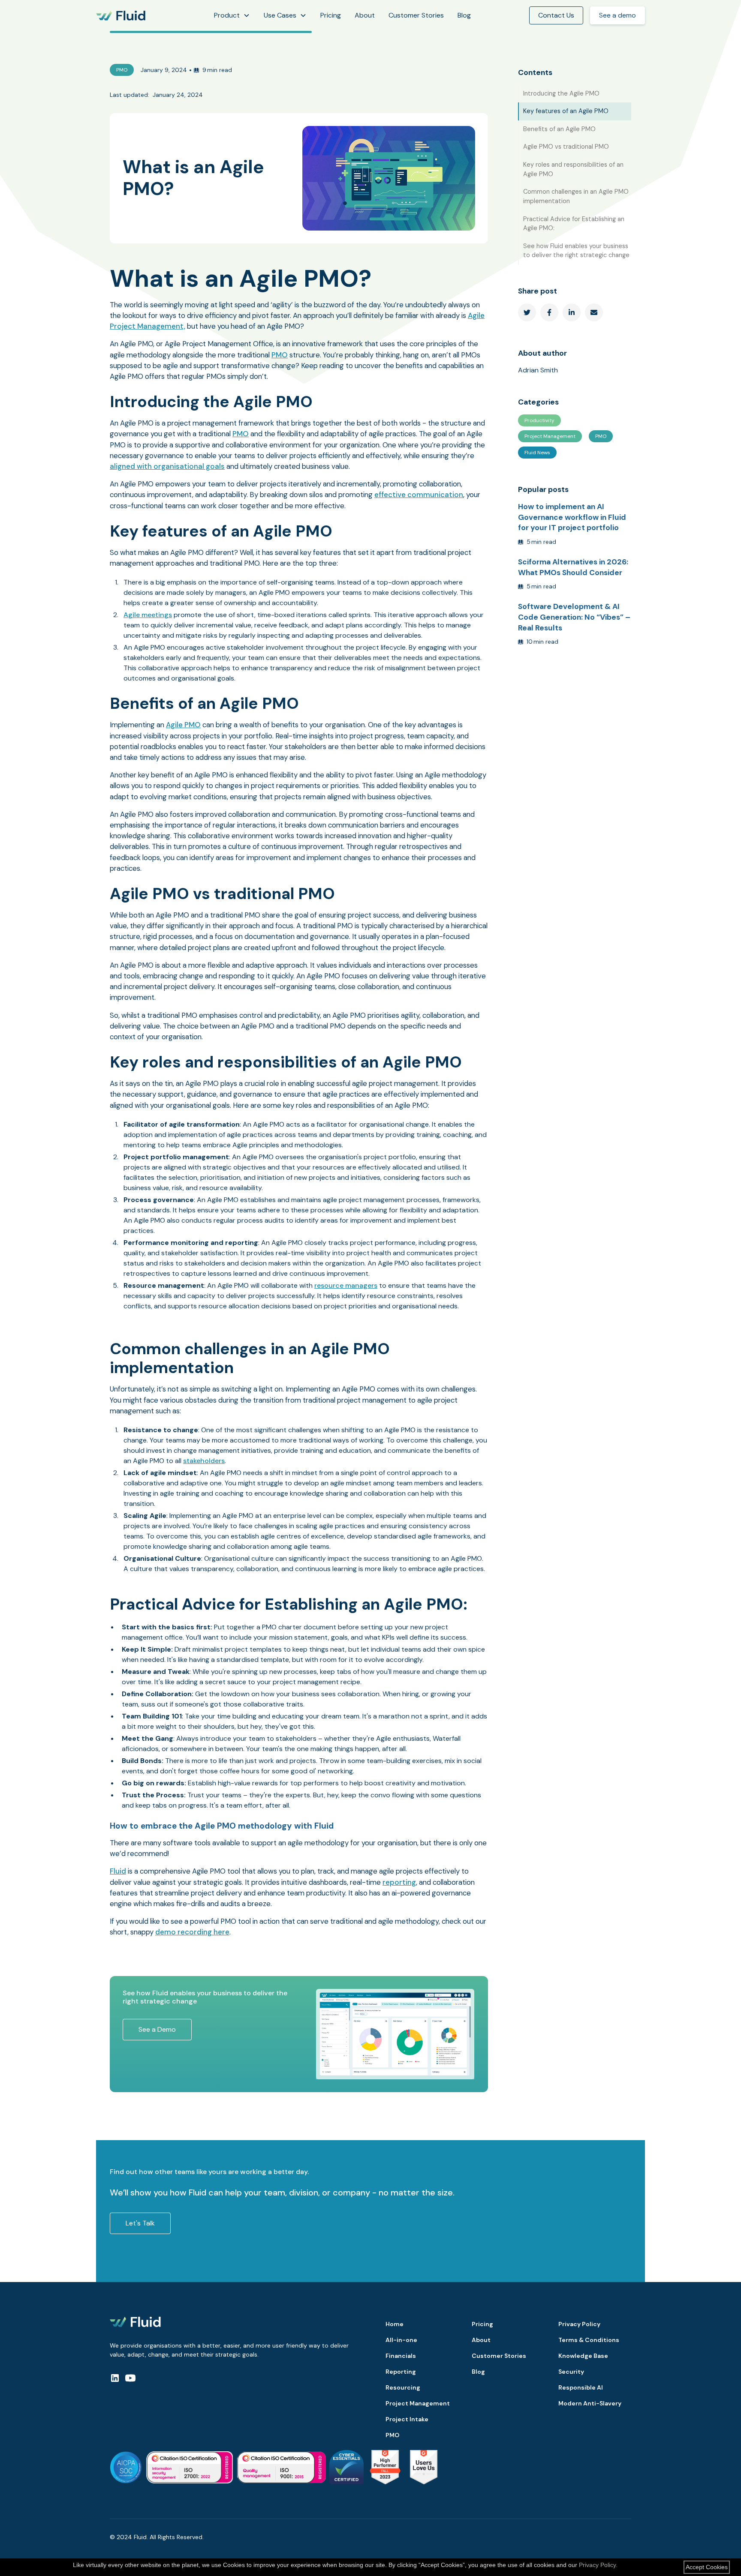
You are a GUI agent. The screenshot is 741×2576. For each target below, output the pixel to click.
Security (571, 2372)
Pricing (331, 15)
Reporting (401, 2372)
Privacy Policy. (598, 2565)
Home (395, 2324)
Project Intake (407, 2419)
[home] (121, 16)
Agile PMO (183, 725)
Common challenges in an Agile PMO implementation (576, 196)
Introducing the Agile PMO (561, 93)
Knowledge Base (583, 2356)
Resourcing (403, 2387)
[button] (232, 15)
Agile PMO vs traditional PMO (566, 147)
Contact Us (556, 15)
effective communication (419, 495)
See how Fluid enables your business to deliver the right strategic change (576, 251)
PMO (280, 355)
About (365, 15)
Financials (401, 2356)
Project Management (418, 2403)
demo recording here (192, 1932)
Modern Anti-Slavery (590, 2403)
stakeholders (204, 1461)
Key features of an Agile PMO (566, 111)
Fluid (118, 1871)
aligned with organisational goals (167, 466)
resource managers (346, 1285)
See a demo (617, 15)
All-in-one (401, 2340)
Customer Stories (416, 15)
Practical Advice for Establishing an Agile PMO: (574, 224)
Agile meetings (148, 615)
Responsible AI (581, 2387)
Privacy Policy (579, 2324)
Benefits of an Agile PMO (559, 129)
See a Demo (157, 2029)
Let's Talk (140, 2223)
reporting (399, 1882)
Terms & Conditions (589, 2340)
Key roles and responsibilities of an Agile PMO (573, 169)
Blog (464, 15)
